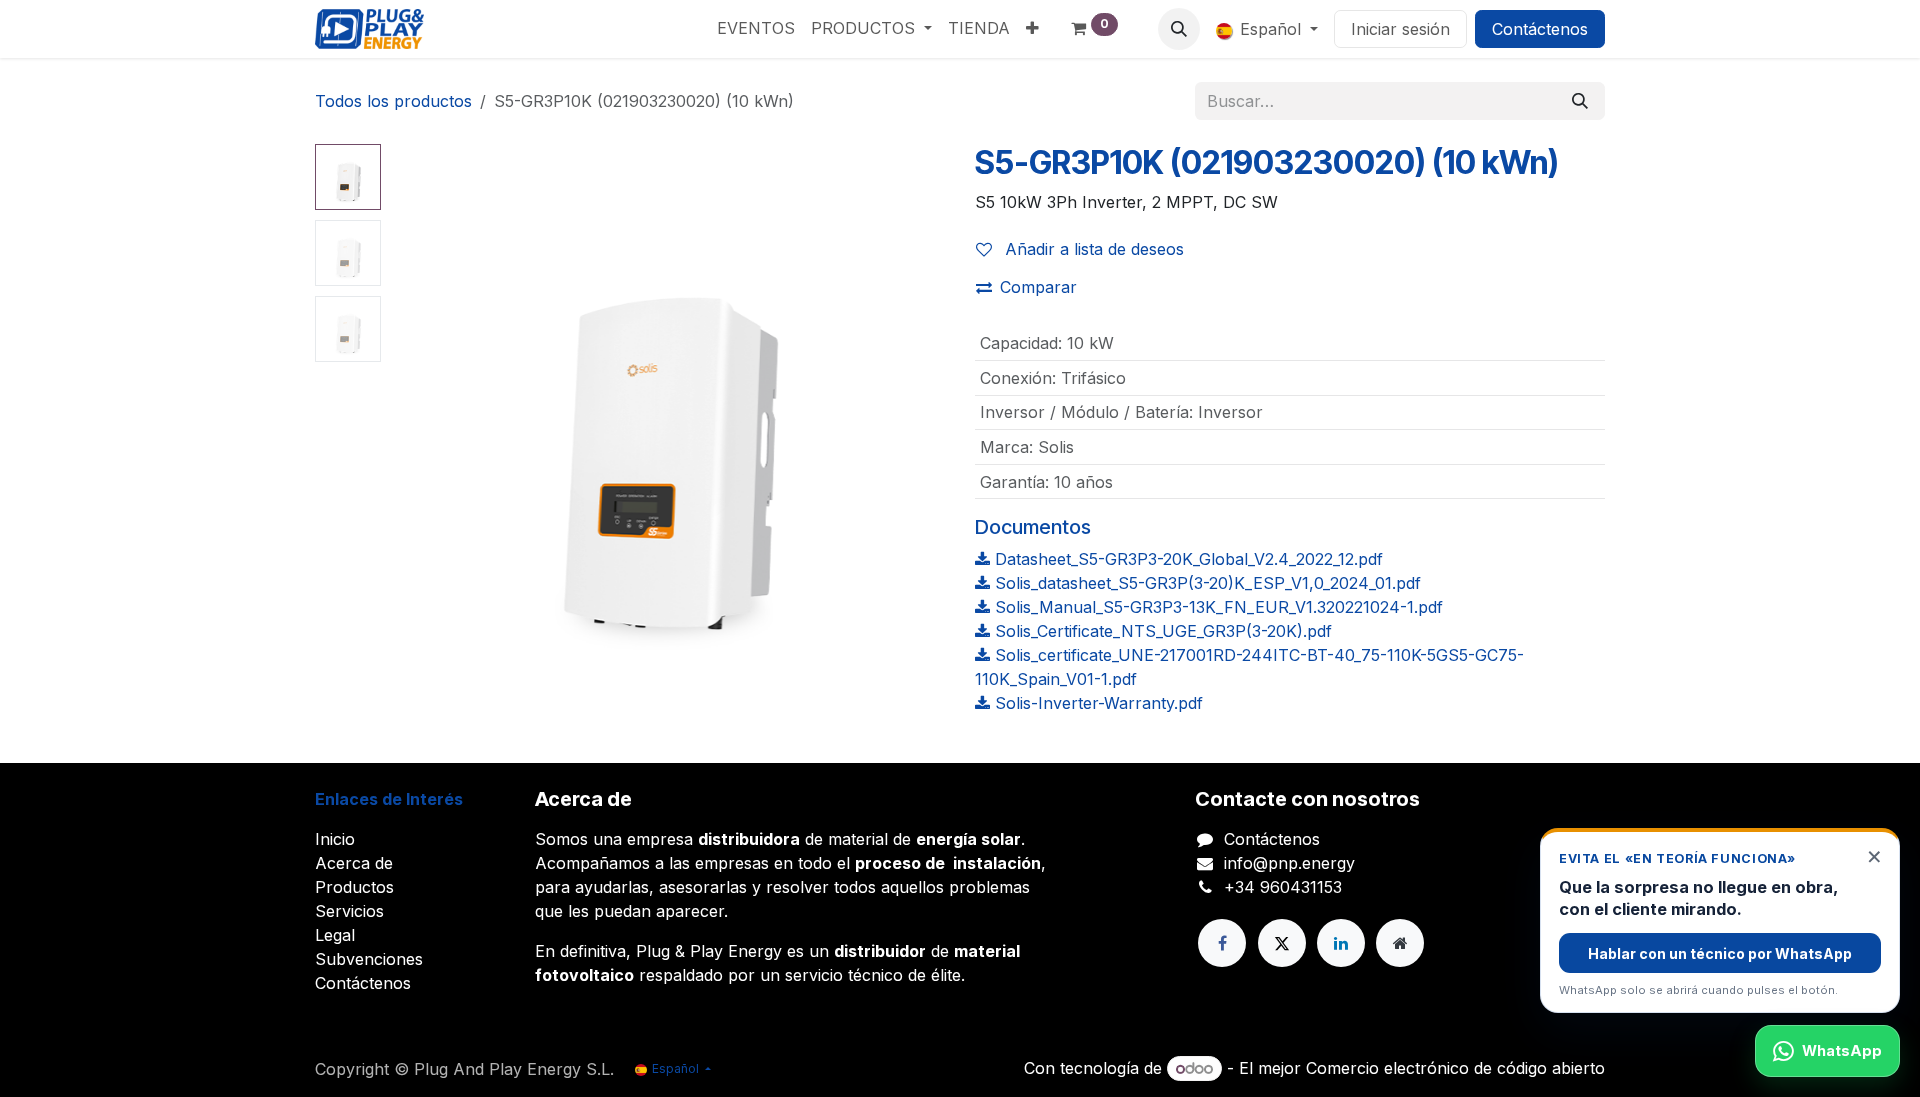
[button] (1179, 29)
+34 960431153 (1283, 887)
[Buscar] (1580, 101)
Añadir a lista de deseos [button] (1092, 249)
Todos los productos (393, 101)
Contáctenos (1540, 29)
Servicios (349, 911)
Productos (354, 887)
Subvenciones (369, 959)
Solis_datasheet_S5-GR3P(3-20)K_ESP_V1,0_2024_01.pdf (1205, 583)
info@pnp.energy (1289, 863)
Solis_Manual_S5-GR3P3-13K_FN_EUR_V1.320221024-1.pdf (1216, 607)
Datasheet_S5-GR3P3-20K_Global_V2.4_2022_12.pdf (1186, 559)
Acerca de (354, 863)
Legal (335, 935)
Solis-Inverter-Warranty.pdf (1096, 703)
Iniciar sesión (1400, 29)
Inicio (335, 839)
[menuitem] (756, 28)
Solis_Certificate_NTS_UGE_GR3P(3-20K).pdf (1161, 631)
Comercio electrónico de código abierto (1455, 1068)
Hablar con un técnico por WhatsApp (1720, 953)
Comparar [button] (1038, 287)
